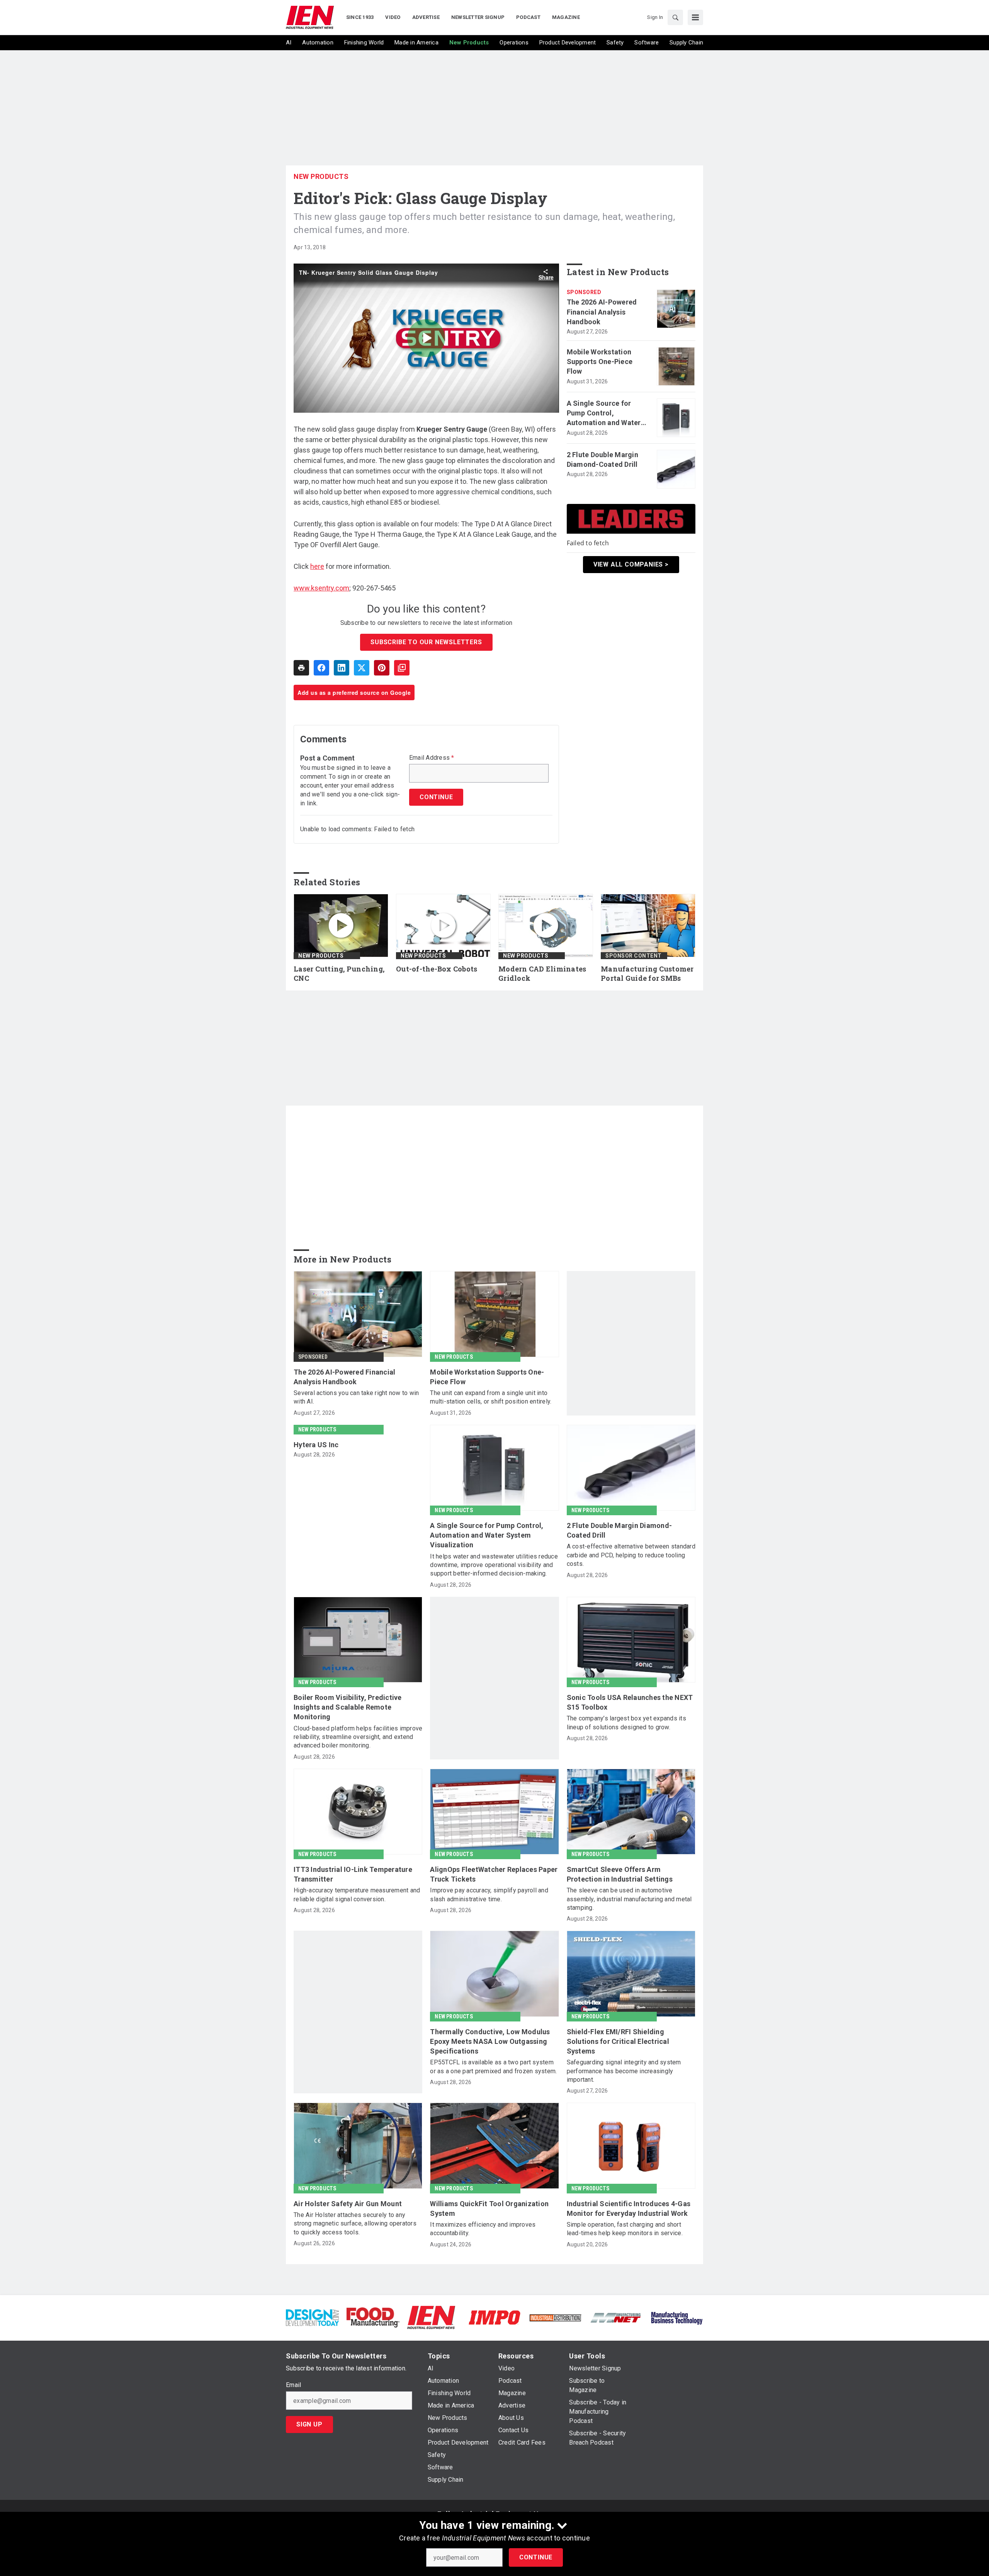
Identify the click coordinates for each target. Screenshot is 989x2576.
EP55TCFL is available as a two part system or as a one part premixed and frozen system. (493, 2066)
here (317, 566)
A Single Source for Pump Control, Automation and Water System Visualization (604, 413)
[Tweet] (362, 668)
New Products (321, 176)
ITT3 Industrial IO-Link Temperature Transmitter (353, 1874)
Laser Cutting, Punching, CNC (339, 974)
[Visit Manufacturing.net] (616, 2317)
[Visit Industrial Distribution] (555, 2317)
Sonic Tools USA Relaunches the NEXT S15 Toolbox (630, 1702)
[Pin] (382, 668)
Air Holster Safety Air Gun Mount (348, 2204)
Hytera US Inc (316, 1445)
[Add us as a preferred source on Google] (402, 668)
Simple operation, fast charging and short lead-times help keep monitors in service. (625, 2229)
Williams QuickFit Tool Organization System (489, 2208)
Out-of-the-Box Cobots (437, 969)
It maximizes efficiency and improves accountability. (483, 2229)
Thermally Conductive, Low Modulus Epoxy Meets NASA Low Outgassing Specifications (490, 2041)
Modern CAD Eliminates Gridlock (542, 974)
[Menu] (695, 17)
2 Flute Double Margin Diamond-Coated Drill (602, 459)
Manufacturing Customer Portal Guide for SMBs (647, 974)
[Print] (301, 668)
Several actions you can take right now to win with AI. (356, 1397)
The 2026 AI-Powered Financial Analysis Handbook (602, 312)
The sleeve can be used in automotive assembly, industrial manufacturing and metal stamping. (629, 1899)
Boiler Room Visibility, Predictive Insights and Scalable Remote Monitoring (348, 1707)
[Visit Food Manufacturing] (373, 2317)
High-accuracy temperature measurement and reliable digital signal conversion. (357, 1895)
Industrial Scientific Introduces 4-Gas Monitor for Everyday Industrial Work (629, 2208)
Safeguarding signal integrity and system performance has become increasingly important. (624, 2071)
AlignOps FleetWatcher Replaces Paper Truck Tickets (494, 1874)
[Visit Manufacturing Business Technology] (677, 2317)
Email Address (432, 758)
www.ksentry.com (321, 588)
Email (293, 2385)
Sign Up (309, 2424)
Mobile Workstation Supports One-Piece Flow (600, 362)
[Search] (675, 17)
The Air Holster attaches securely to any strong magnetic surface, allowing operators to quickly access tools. (355, 2224)
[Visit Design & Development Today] (312, 2317)
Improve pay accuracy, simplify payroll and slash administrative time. (489, 1895)
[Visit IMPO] (494, 2317)
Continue (536, 2557)
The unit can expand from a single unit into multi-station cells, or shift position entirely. (491, 1397)
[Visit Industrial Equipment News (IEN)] (431, 2317)
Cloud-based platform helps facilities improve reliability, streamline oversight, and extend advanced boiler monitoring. (358, 1737)
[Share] (321, 668)
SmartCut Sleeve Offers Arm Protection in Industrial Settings (620, 1874)
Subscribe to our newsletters (426, 642)
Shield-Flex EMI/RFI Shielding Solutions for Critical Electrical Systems (618, 2041)
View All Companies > (631, 564)
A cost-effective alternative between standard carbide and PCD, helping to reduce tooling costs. (631, 1555)
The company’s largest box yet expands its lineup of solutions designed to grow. (626, 1723)
